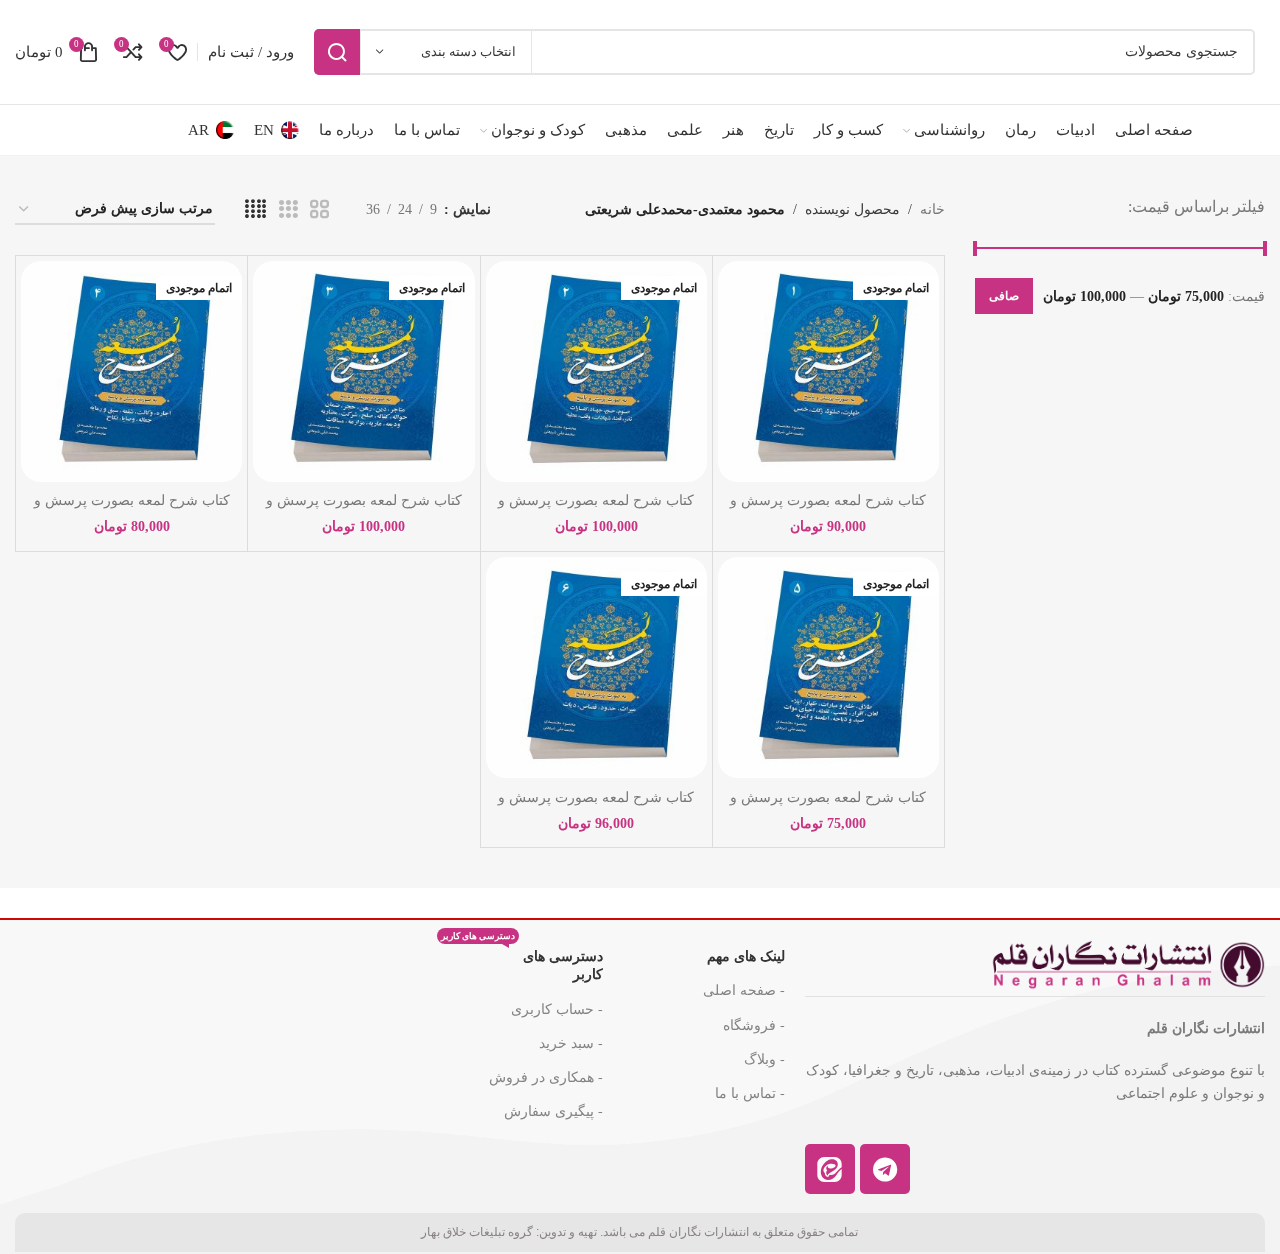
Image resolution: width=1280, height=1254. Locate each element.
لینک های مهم (746, 956)
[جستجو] (337, 52)
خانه (932, 209)
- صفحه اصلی (744, 990)
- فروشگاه (754, 1025)
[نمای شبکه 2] (319, 210)
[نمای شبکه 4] (255, 210)
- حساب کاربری (557, 1009)
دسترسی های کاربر (522, 961)
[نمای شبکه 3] (288, 210)
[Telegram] (885, 1169)
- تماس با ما (750, 1093)
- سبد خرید (571, 1043)
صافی (1004, 296)
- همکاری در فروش (546, 1077)
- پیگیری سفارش (553, 1111)
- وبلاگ (764, 1059)
